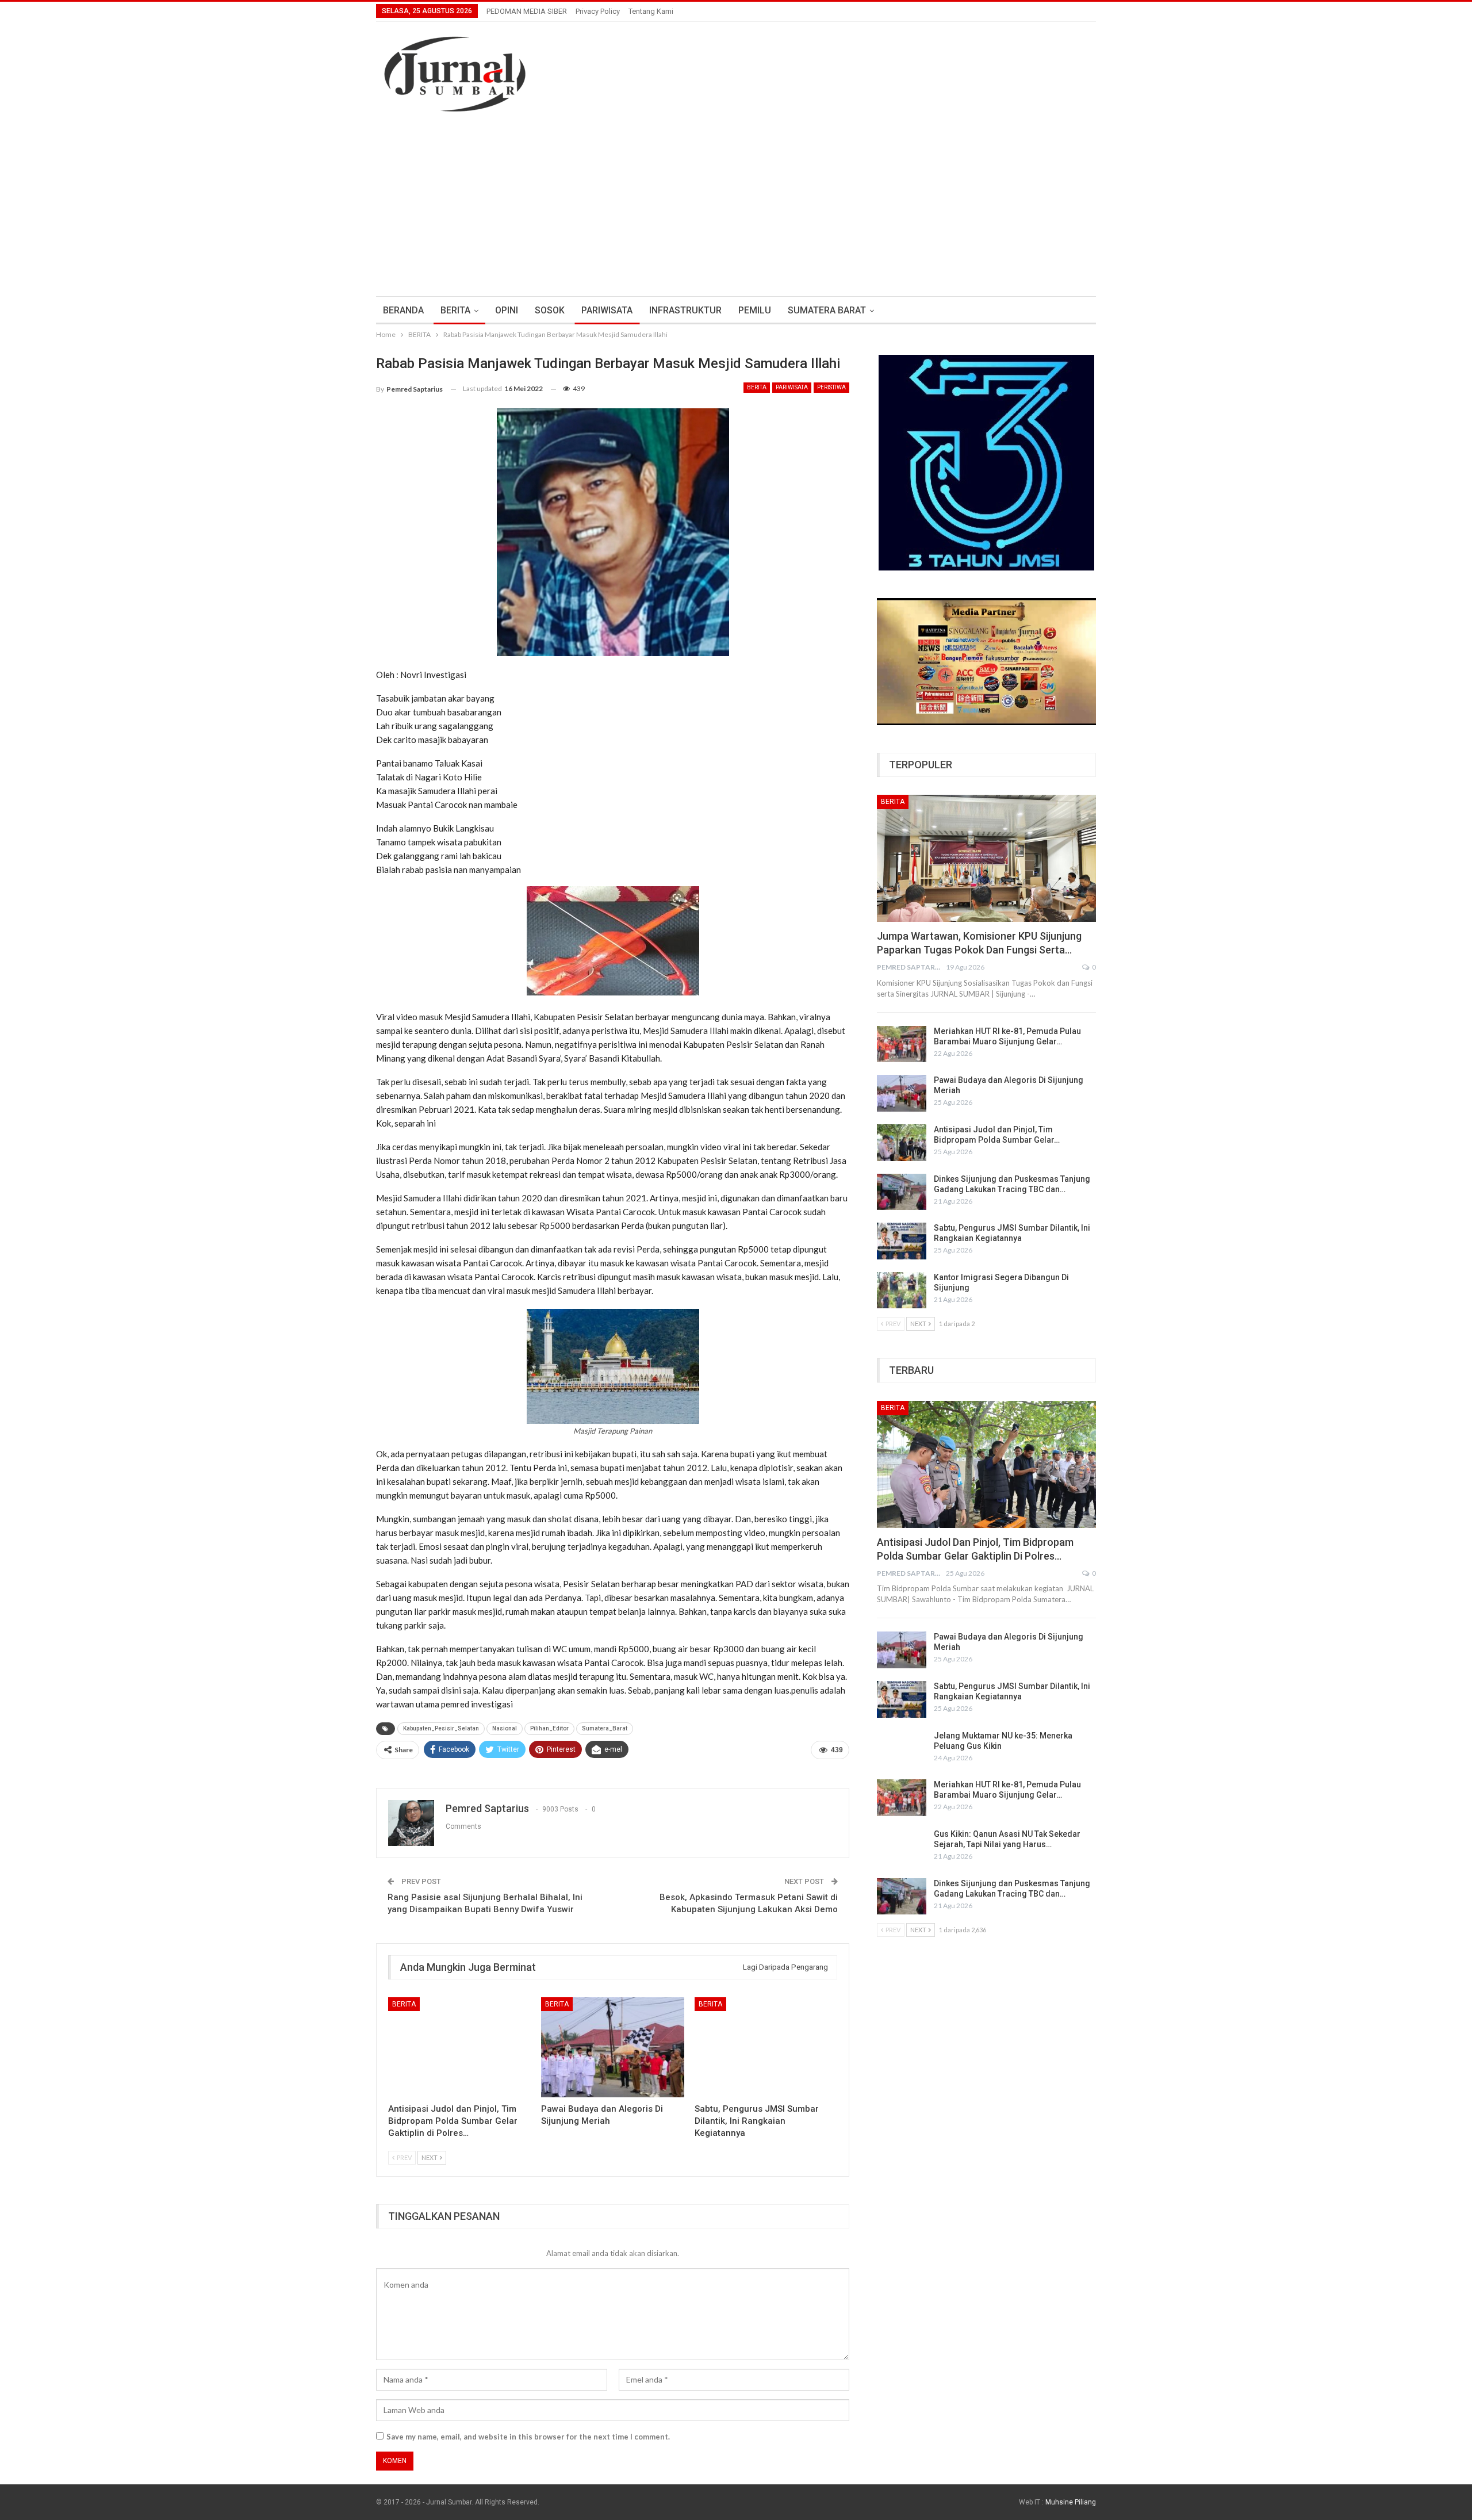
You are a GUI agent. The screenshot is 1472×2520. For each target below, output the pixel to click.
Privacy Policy (598, 11)
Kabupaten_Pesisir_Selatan (441, 1728)
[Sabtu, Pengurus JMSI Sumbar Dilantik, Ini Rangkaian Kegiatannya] (766, 2047)
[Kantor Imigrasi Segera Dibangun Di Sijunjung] (902, 1290)
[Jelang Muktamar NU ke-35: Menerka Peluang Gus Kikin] (902, 1749)
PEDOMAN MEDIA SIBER (527, 11)
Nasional (505, 1728)
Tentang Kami (651, 11)
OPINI (507, 310)
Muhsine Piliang (1071, 2502)
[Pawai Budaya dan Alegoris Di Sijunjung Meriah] (612, 2047)
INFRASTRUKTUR (685, 310)
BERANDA (403, 310)
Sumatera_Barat (605, 1728)
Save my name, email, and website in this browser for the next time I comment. (528, 2437)
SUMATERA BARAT (827, 310)
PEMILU (755, 310)
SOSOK (550, 310)
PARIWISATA (607, 310)
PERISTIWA (831, 387)
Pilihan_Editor (549, 1728)
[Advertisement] (736, 198)
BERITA (455, 310)
